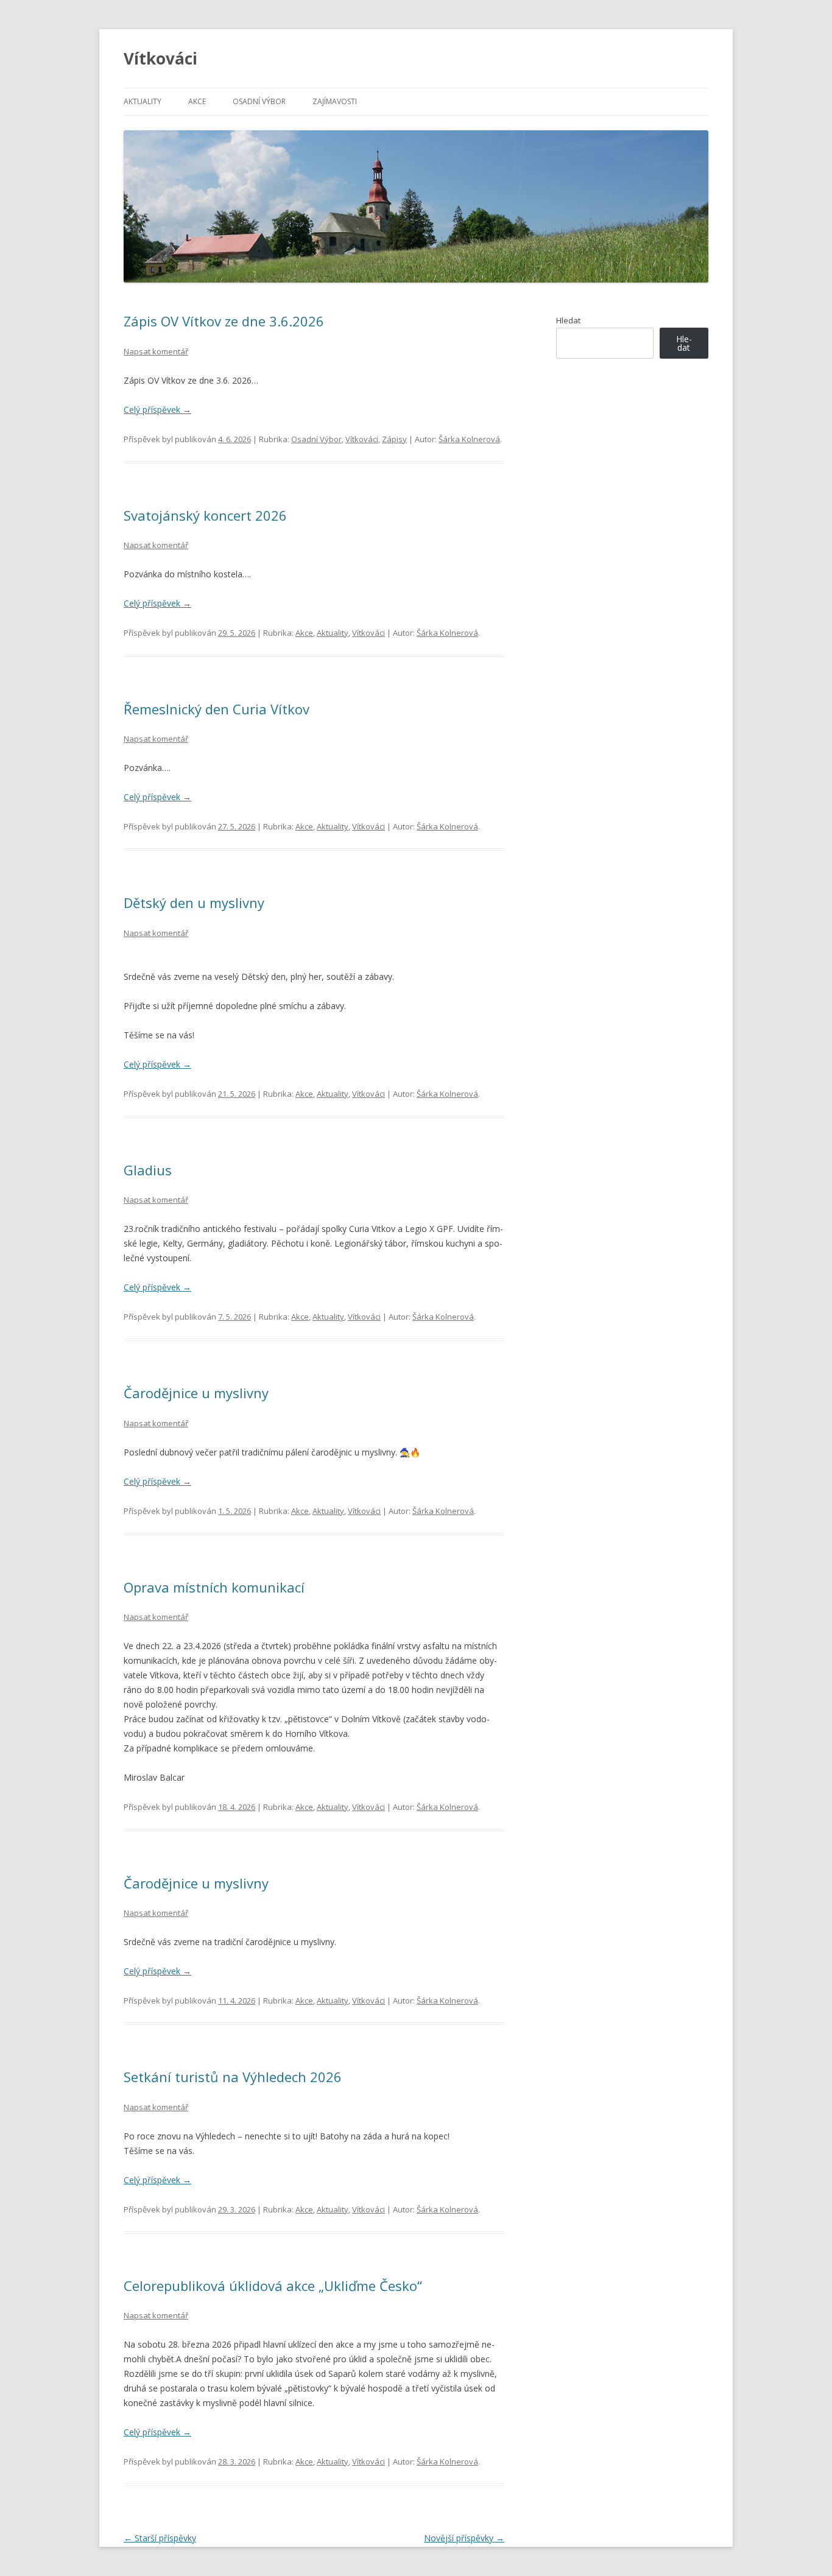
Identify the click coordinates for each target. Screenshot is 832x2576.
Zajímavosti (335, 101)
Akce (197, 101)
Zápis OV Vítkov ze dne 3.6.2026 (224, 321)
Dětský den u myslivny (194, 903)
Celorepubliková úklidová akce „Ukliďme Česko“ (273, 2286)
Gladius (148, 1170)
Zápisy (394, 439)
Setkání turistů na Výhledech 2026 (233, 2077)
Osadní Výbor (259, 101)
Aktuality (143, 101)
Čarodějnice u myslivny (196, 1393)
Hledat (568, 320)
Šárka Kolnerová (469, 439)
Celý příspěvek (157, 410)
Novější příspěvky (464, 2538)
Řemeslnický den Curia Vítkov (217, 709)
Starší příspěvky (160, 2538)
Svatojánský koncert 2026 (205, 515)
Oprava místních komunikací (214, 1587)
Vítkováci (160, 58)
